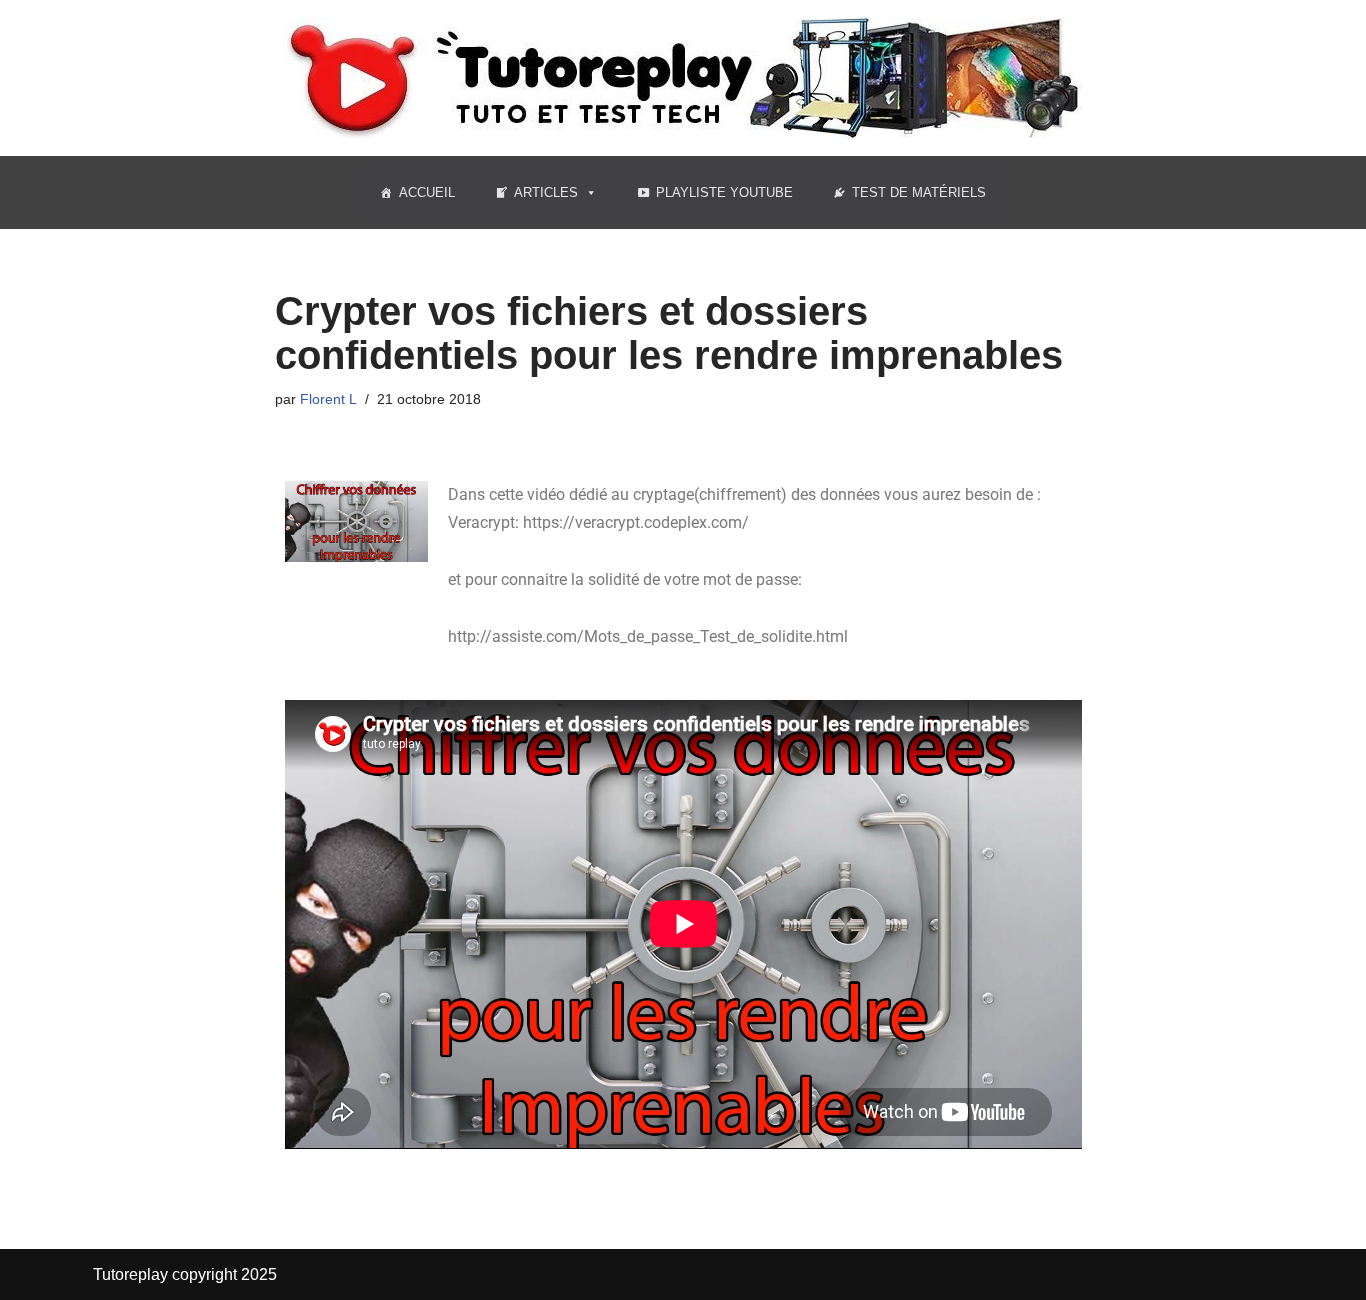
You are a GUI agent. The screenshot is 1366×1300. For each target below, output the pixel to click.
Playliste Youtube (724, 192)
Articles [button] (546, 192)
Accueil (427, 192)
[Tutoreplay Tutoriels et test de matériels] (683, 78)
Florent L (328, 399)
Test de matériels (919, 192)
